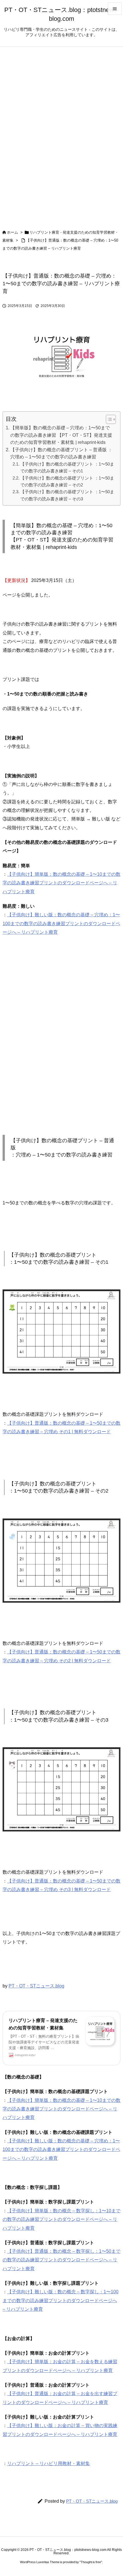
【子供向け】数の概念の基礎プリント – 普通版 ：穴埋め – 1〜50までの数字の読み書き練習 (61, 453)
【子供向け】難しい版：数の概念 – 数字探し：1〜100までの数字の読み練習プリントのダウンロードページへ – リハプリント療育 (60, 2300)
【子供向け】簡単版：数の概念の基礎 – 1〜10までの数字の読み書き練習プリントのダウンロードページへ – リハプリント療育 (61, 883)
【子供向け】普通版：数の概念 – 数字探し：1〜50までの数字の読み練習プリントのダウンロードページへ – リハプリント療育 (61, 2260)
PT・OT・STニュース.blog (36, 1986)
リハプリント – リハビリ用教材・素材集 (48, 2463)
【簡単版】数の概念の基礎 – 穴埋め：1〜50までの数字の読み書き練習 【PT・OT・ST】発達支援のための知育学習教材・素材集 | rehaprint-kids (61, 435)
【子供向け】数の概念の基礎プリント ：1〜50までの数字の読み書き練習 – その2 (67, 481)
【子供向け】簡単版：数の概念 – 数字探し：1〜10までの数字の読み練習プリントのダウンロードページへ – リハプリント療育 (61, 2219)
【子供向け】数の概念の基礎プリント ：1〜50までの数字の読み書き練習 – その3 (67, 495)
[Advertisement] (61, 1036)
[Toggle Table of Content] (108, 419)
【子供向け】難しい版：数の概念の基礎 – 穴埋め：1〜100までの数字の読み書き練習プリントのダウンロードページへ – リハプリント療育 (61, 923)
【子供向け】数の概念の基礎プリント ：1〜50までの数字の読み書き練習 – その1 (67, 467)
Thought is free (91, 2562)
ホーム (12, 232)
